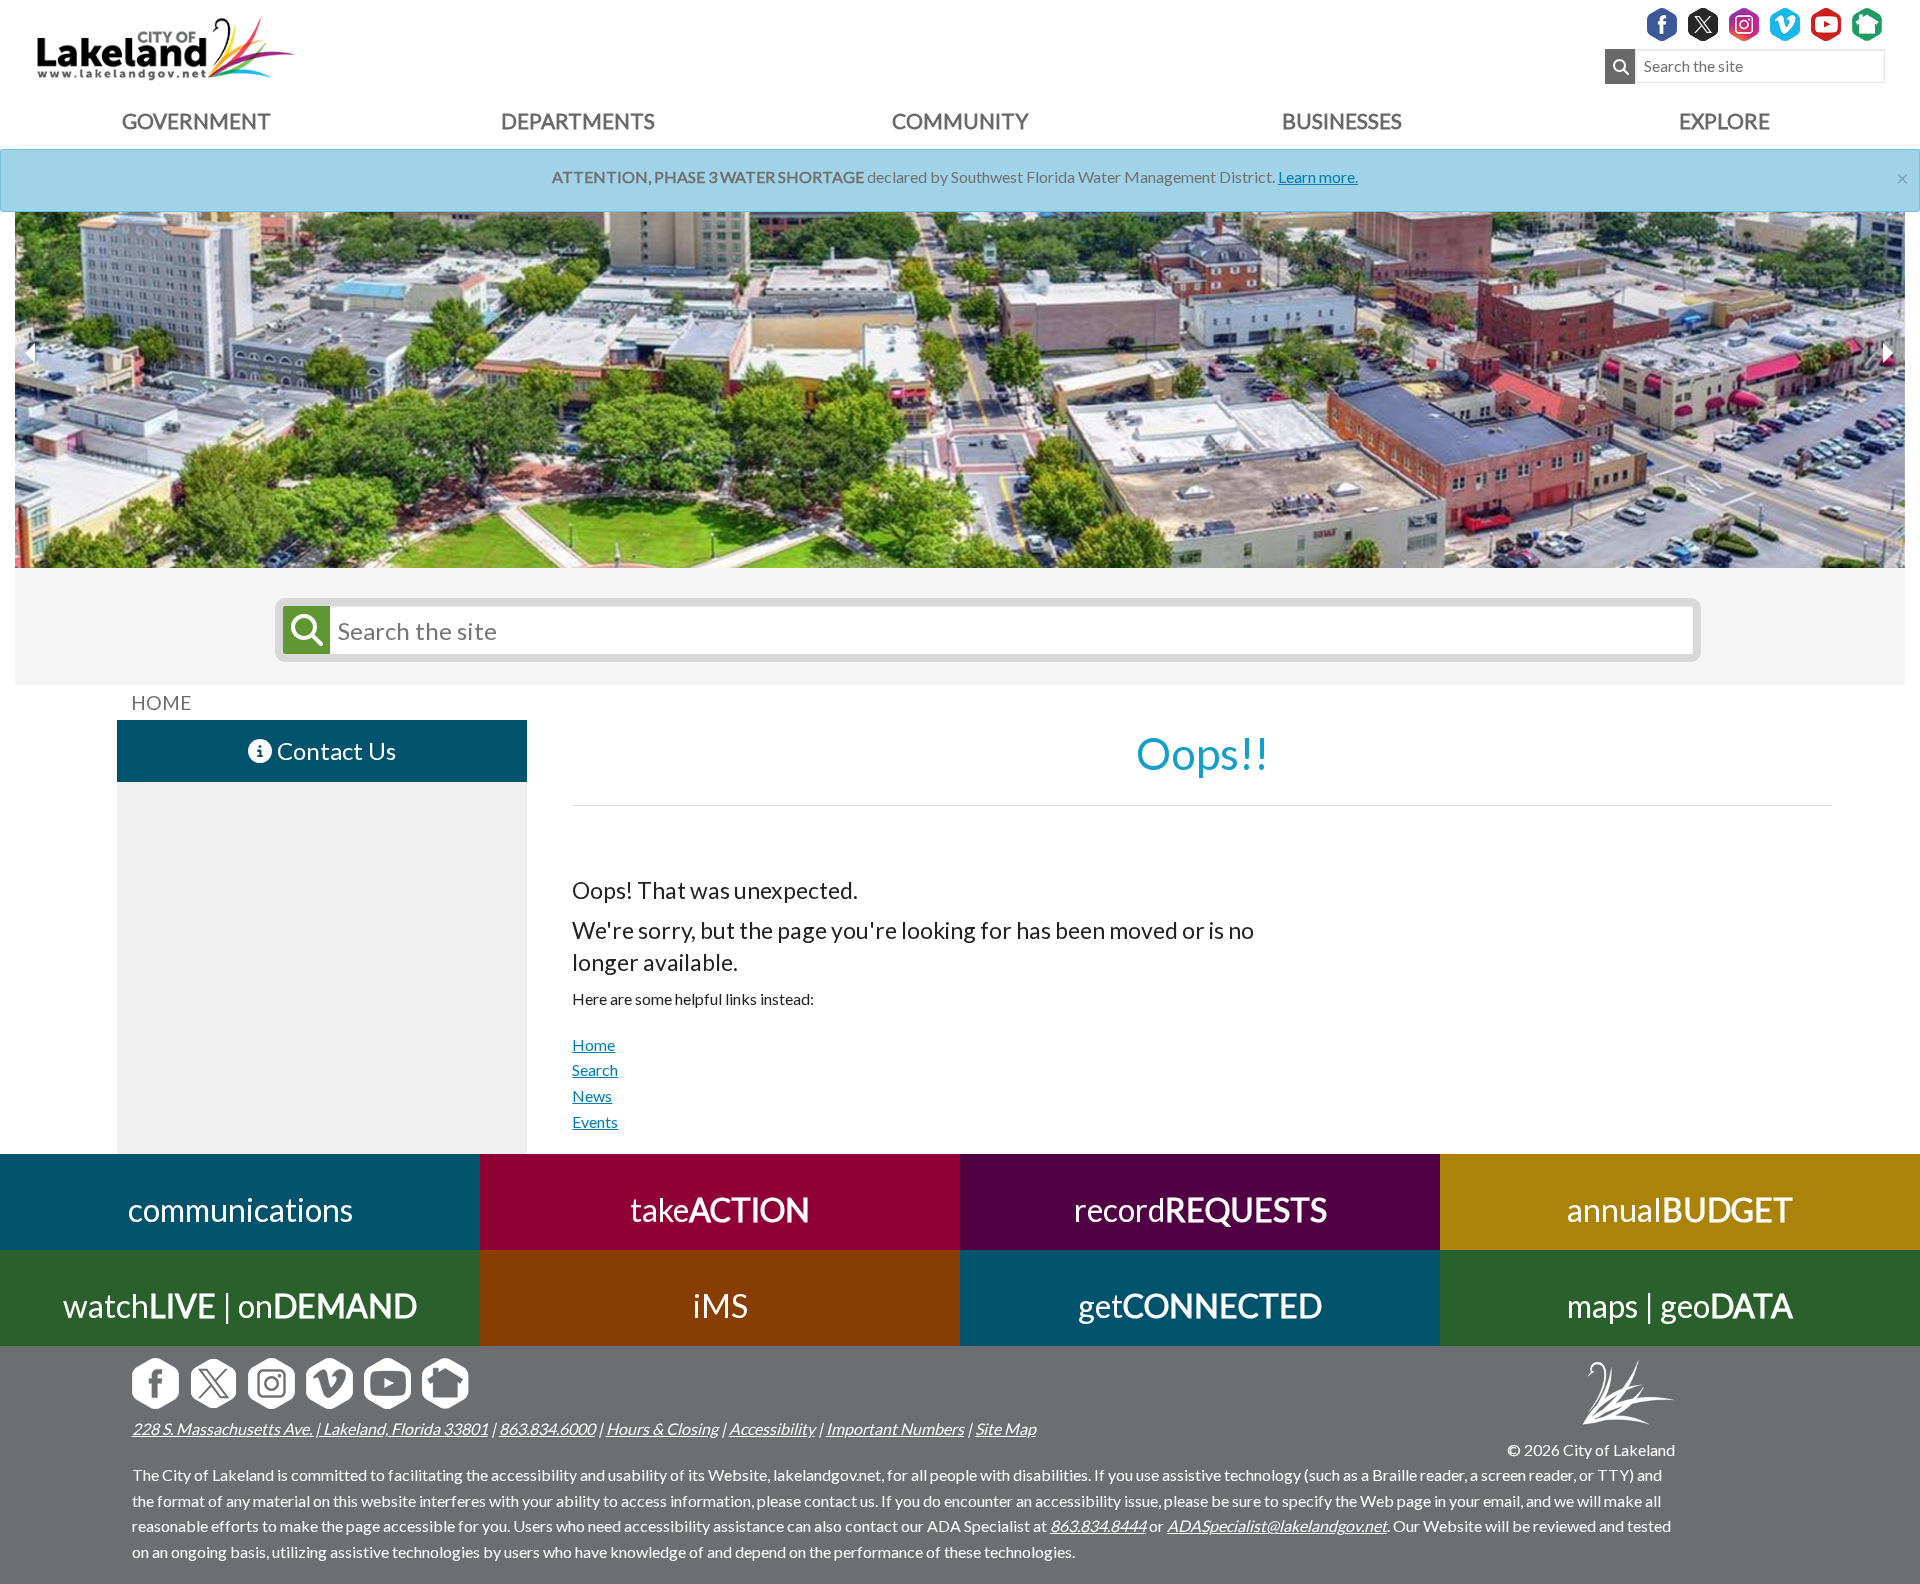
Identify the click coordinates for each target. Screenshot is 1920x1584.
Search (595, 1069)
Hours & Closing (662, 1428)
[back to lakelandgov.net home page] (165, 45)
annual (1680, 1209)
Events (595, 1121)
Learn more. (1318, 176)
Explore (1724, 120)
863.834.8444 (1098, 1525)
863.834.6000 (547, 1428)
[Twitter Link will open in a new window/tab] (1703, 25)
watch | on (240, 1305)
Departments (578, 120)
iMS (720, 1305)
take (720, 1209)
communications (240, 1209)
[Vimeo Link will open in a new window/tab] (1785, 25)
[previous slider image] (1887, 353)
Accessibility (772, 1428)
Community (960, 120)
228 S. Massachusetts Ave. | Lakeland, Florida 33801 (310, 1428)
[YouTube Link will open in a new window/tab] (1826, 25)
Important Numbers (895, 1428)
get (1200, 1305)
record (1200, 1209)
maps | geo (1680, 1305)
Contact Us (334, 750)
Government (196, 120)
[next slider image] (33, 353)
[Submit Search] (1620, 66)
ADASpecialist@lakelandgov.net (1277, 1525)
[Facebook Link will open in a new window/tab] (1662, 25)
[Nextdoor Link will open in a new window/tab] (1867, 25)
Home (593, 1044)
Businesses (1342, 120)
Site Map (1005, 1428)
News (592, 1095)
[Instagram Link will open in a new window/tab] (1744, 25)
